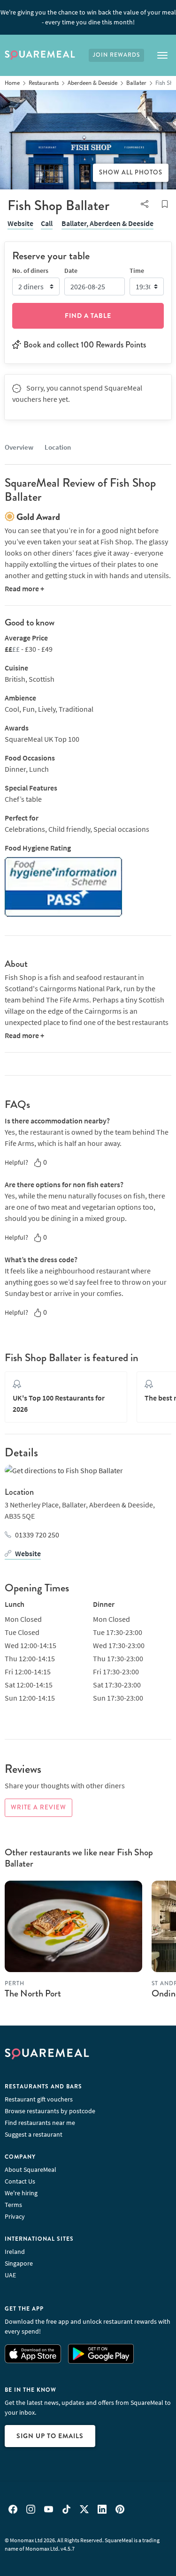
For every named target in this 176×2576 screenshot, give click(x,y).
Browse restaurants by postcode (50, 2111)
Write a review (38, 1808)
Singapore (19, 2263)
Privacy (15, 2216)
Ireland (15, 2252)
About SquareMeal (31, 2169)
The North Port (33, 1993)
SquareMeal (40, 55)
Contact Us (20, 2181)
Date (71, 271)
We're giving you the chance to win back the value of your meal (88, 17)
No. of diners (30, 271)
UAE (10, 2275)
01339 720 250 (37, 1535)
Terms (13, 2205)
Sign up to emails (50, 2436)
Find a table (88, 316)
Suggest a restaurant (34, 2134)
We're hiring (21, 2193)
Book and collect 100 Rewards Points (85, 345)
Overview (19, 447)
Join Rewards (116, 55)
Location (58, 447)
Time (137, 271)
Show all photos (131, 173)
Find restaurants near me (40, 2123)
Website (20, 223)
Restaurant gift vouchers (39, 2099)
